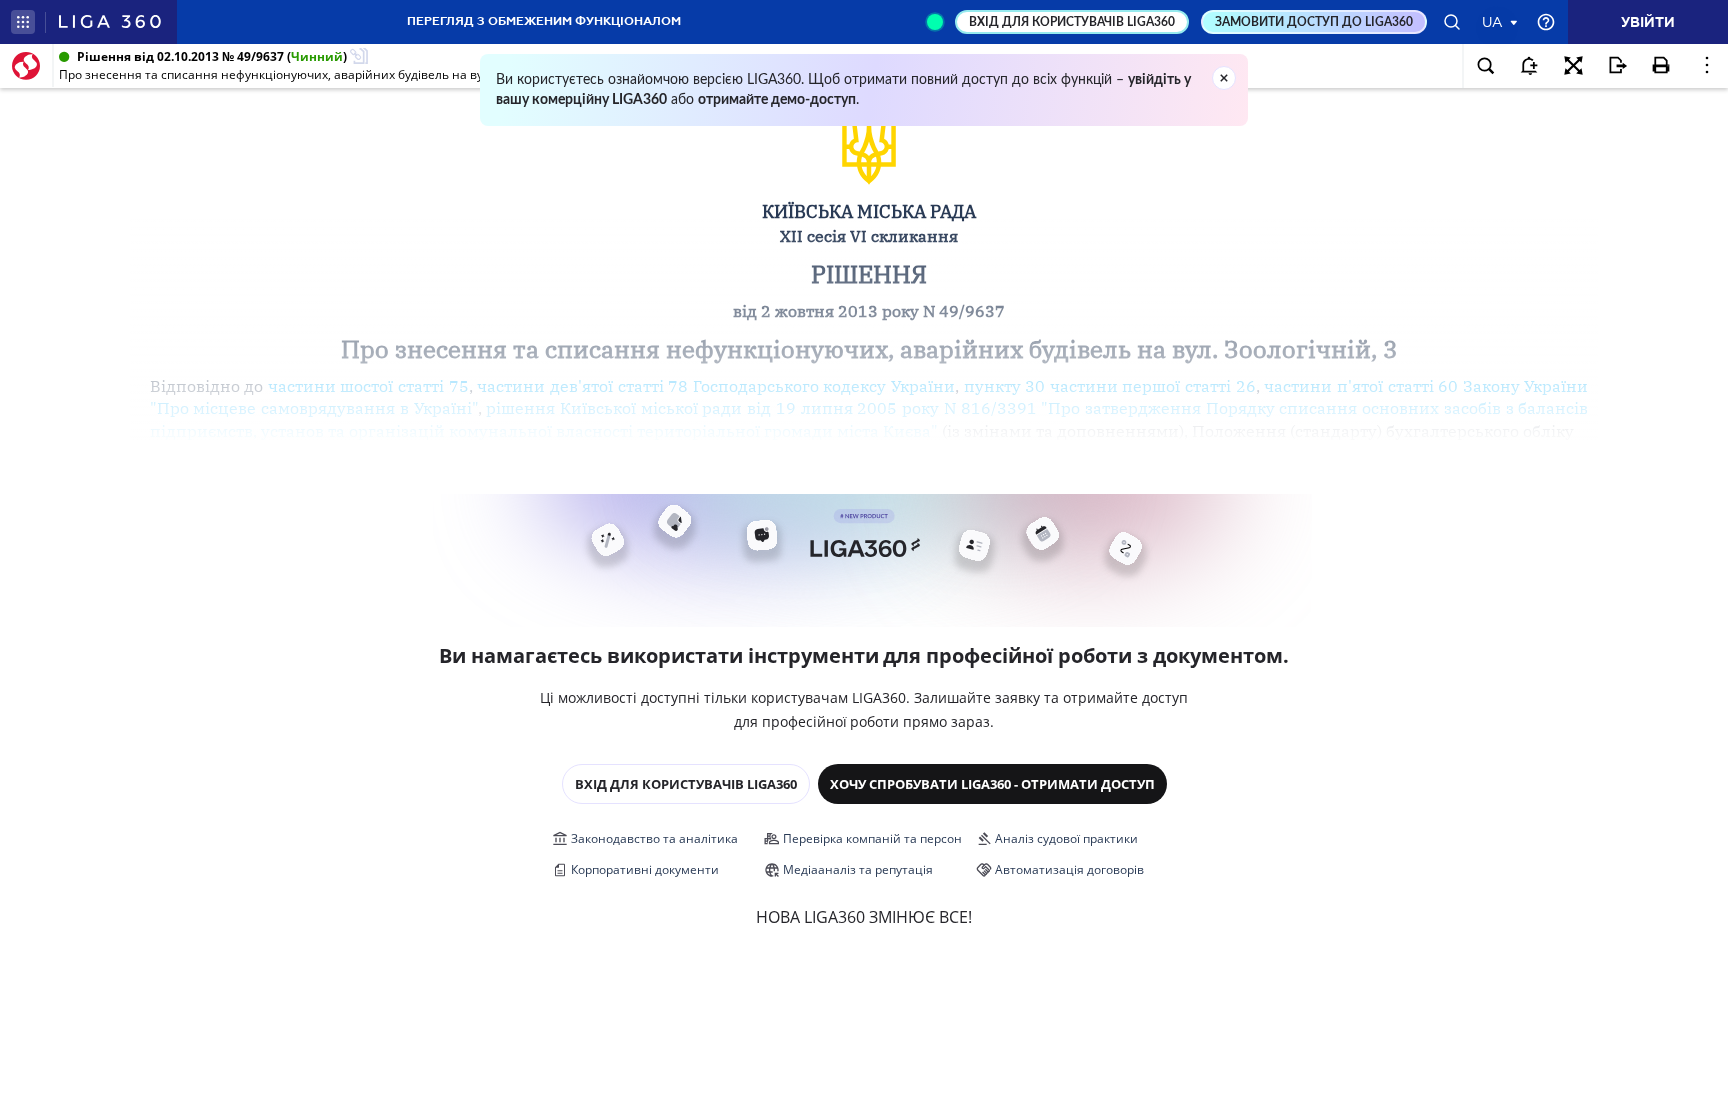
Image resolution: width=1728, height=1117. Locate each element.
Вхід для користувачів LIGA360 (686, 784)
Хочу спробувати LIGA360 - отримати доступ (992, 784)
